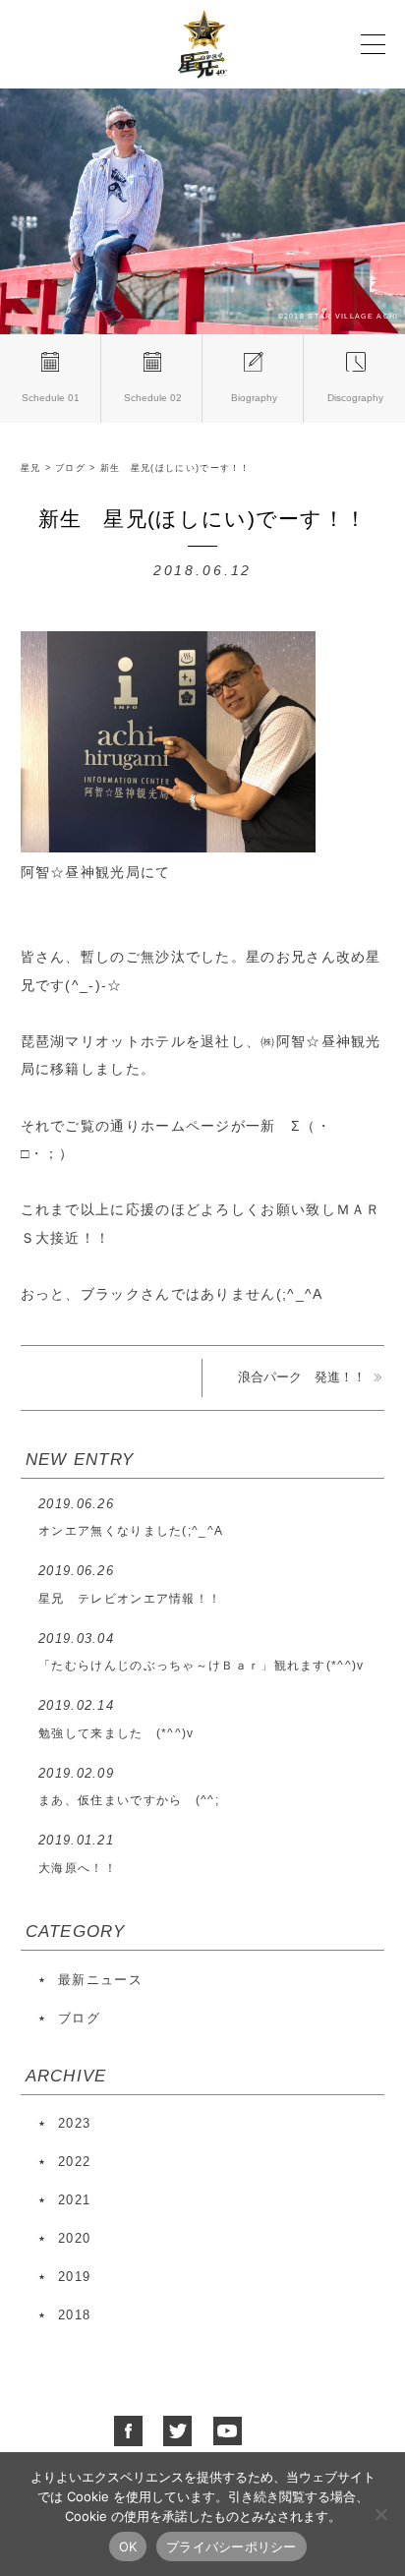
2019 (74, 2277)
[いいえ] (380, 2514)
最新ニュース (100, 1980)
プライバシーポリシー (231, 2547)
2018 (74, 2315)
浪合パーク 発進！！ (302, 1377)
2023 (74, 2123)
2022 (74, 2162)
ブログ (79, 2018)
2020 (74, 2238)
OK (128, 2547)
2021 (74, 2200)
